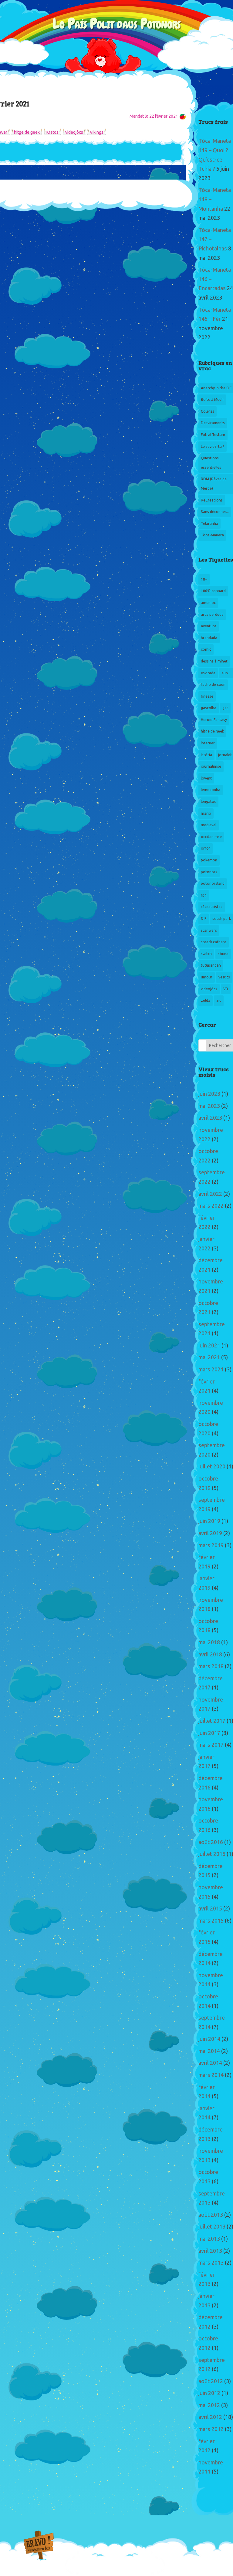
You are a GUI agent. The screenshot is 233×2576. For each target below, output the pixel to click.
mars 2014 (211, 2075)
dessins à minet (214, 661)
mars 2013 (211, 2263)
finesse (207, 696)
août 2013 (211, 2215)
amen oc (208, 603)
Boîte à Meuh (212, 400)
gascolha (209, 708)
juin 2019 (209, 1521)
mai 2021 (209, 1357)
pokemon (209, 860)
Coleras (208, 411)
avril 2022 (210, 1194)
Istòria (206, 755)
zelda (206, 1001)
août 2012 (211, 2381)
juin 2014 (209, 2039)
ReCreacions (212, 500)
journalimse (211, 766)
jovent (206, 778)
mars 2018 (211, 1666)
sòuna (223, 954)
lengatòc (208, 802)
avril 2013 (210, 2251)
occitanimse (211, 837)
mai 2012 (209, 2405)
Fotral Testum (213, 435)
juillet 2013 (212, 2227)
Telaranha (209, 524)
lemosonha (211, 790)
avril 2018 (210, 1655)
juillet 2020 (212, 1467)
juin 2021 (209, 1346)
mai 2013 (209, 2239)
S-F (204, 919)
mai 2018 (209, 1642)
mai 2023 (209, 1106)
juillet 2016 (212, 1854)
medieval (209, 825)
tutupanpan (211, 965)
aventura (209, 626)
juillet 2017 (212, 1721)
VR (226, 989)
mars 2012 (211, 2429)
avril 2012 (210, 2417)
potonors (209, 872)
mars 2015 (211, 1921)
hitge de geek (27, 132)
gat (225, 708)
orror (206, 848)
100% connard (213, 591)
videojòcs (74, 132)
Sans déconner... (215, 512)
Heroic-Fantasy (214, 720)
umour (207, 977)
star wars (209, 931)
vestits (224, 977)
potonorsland (213, 884)
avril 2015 (210, 1909)
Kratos (52, 132)
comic (206, 649)
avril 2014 (210, 2063)
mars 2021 (211, 1370)
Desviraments (213, 423)
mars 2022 (211, 1206)
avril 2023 (210, 1118)
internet (208, 743)
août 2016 (211, 1842)
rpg (204, 895)
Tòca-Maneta (212, 535)
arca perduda (212, 615)
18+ (204, 579)
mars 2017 (211, 1745)
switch (206, 954)
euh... (226, 673)
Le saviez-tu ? (213, 447)
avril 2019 (210, 1533)
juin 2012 (209, 2393)
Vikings (97, 132)
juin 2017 (209, 1733)
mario (206, 813)
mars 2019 (211, 1545)
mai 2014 (209, 2051)
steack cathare (214, 942)
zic (219, 1001)
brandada (209, 638)
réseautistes (212, 907)
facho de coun (213, 685)
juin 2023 (209, 1094)
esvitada (208, 673)
